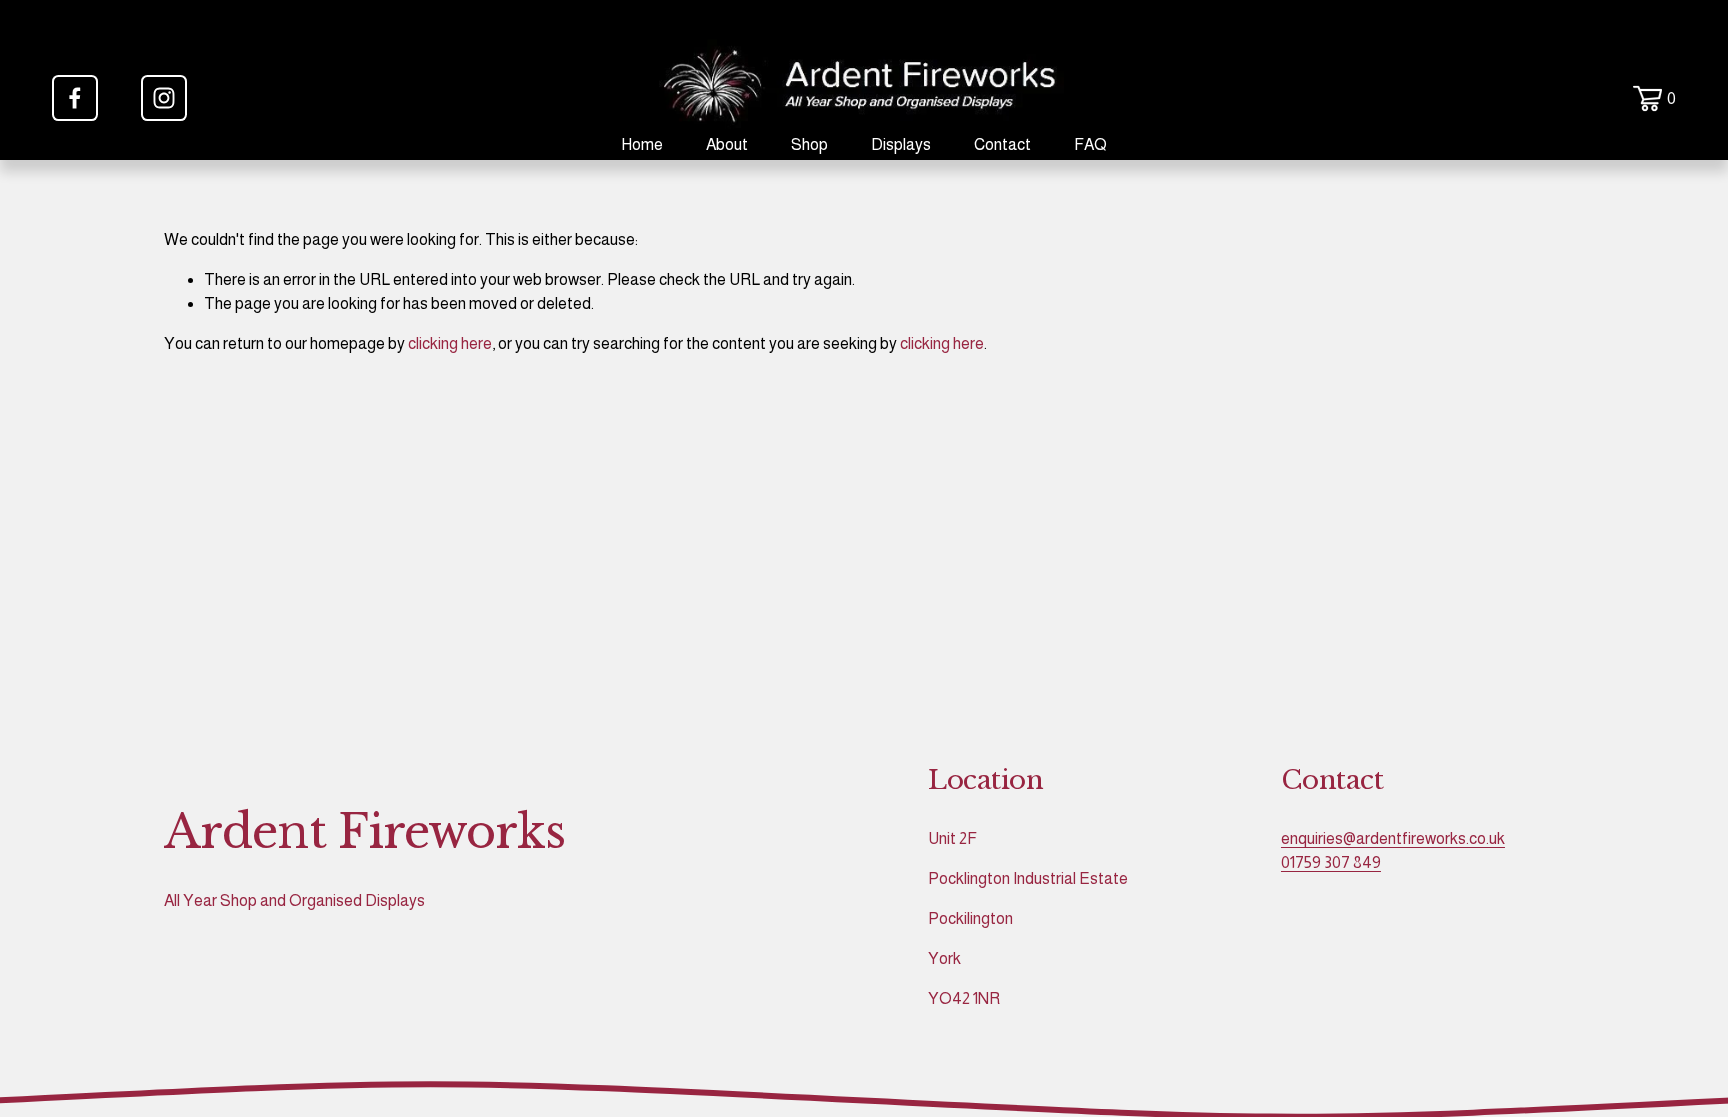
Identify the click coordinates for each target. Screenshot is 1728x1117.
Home (642, 144)
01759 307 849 (1331, 862)
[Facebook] (75, 98)
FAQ (1090, 144)
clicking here (450, 343)
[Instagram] (164, 98)
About (727, 144)
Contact (1002, 144)
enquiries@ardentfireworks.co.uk (1393, 838)
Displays (901, 144)
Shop (809, 144)
